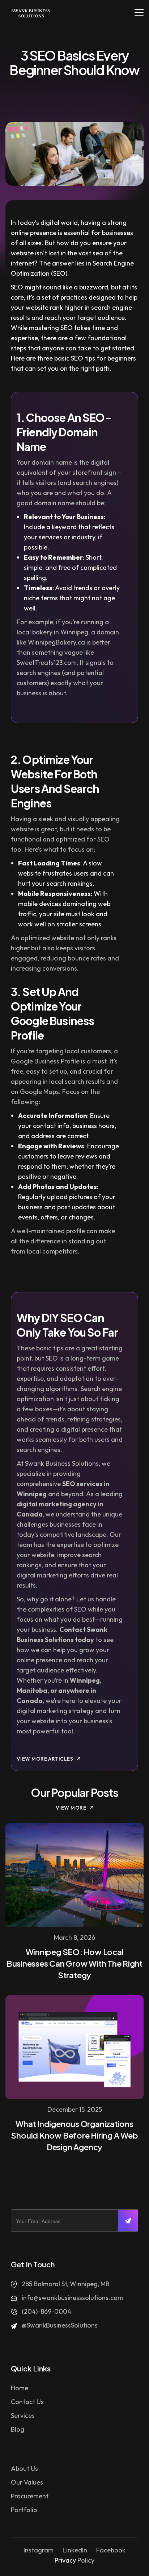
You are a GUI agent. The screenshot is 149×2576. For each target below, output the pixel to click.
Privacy (65, 2560)
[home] (29, 13)
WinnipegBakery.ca (56, 642)
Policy (86, 2560)
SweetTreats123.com (47, 662)
